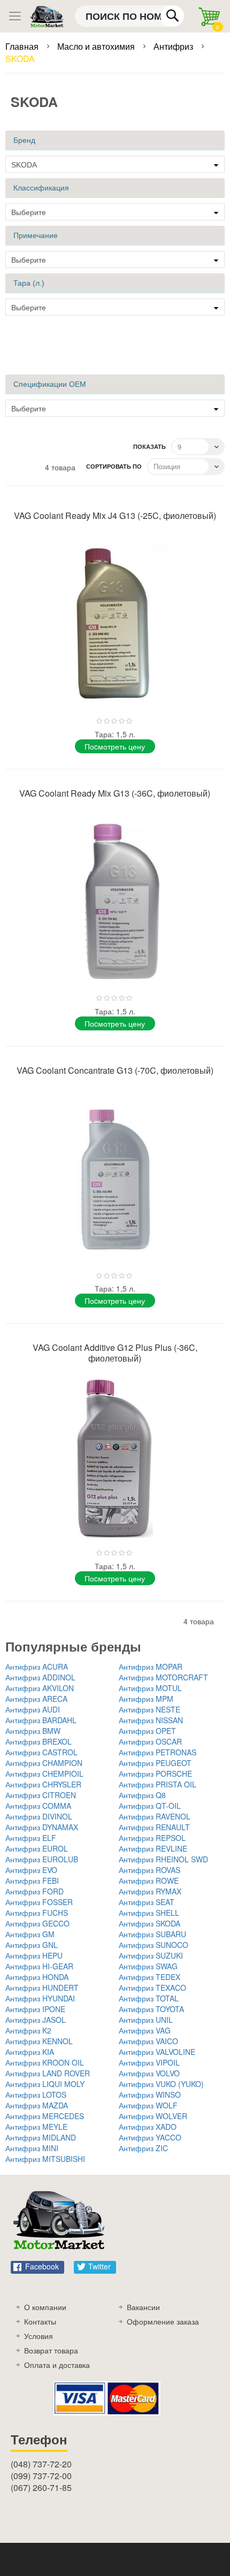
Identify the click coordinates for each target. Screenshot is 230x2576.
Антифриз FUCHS (37, 1913)
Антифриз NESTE (149, 1709)
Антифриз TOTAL (149, 1998)
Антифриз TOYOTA (151, 2009)
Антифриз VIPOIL (149, 2062)
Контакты (40, 2321)
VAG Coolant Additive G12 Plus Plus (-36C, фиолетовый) (115, 1353)
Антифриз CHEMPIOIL (44, 1774)
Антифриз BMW (33, 1731)
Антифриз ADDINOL (40, 1677)
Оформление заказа (163, 2321)
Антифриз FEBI (32, 1881)
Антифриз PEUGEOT (155, 1763)
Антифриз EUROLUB (42, 1859)
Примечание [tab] (36, 235)
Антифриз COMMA (38, 1806)
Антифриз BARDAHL (41, 1720)
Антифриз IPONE (35, 2009)
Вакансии (143, 2307)
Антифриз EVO (31, 1870)
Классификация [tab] (41, 188)
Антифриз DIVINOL (39, 1816)
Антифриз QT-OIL (150, 1806)
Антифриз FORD (34, 1891)
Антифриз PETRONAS (158, 1752)
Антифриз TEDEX (149, 1977)
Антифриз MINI (32, 2148)
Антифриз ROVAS (149, 1870)
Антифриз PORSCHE (155, 1774)
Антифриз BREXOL (39, 1741)
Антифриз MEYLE (36, 2127)
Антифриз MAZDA (37, 2105)
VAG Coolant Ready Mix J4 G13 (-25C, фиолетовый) (115, 515)
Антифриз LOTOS (36, 2095)
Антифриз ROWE (149, 1881)
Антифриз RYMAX (150, 1891)
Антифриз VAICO (148, 2041)
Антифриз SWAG (148, 1966)
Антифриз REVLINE (153, 1848)
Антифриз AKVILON (40, 1688)
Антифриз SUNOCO (154, 1945)
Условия (39, 2336)
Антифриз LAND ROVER (48, 2073)
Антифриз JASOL (36, 2020)
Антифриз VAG (145, 2030)
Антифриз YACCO (150, 2137)
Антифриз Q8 (142, 1795)
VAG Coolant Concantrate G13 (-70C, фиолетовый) (115, 1070)
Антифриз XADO (148, 2127)
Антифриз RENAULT (154, 1827)
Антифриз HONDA (37, 1977)
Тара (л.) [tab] (29, 283)
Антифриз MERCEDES (45, 2116)
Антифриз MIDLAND (41, 2137)
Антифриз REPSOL (152, 1838)
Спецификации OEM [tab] (50, 384)
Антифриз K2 (28, 2030)
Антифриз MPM (146, 1699)
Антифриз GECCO (37, 1923)
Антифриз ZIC (143, 2148)
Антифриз (174, 46)
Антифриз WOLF (148, 2105)
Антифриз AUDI (33, 1709)
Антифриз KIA (30, 2052)
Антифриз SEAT (147, 1902)
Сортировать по (114, 466)
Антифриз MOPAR (151, 1667)
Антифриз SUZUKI (151, 1955)
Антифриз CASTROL (41, 1752)
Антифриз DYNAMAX (42, 1827)
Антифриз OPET (147, 1731)
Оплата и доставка (57, 2365)
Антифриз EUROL (37, 1848)
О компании (45, 2307)
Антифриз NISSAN (151, 1720)
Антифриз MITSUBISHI (45, 2159)
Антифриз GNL (32, 1945)
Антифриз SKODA (149, 1923)
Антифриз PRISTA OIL (158, 1784)
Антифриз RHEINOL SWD (163, 1859)
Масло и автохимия (97, 46)
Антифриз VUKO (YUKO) (161, 2084)
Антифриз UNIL (146, 2020)
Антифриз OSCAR (150, 1741)
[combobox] (129, 16)
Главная (23, 46)
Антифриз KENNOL (39, 2041)
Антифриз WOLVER (153, 2116)
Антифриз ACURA (37, 1667)
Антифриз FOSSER (39, 1902)
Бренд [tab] (24, 140)
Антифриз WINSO (150, 2095)
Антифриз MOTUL (150, 1688)
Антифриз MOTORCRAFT (163, 1677)
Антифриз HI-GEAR (39, 1966)
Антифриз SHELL (149, 1913)
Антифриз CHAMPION (44, 1763)
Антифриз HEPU (34, 1955)
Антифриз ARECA (36, 1699)
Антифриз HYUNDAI (40, 1998)
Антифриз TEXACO (152, 1988)
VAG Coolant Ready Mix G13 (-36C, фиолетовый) (115, 793)
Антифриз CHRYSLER (43, 1784)
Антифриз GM (30, 1934)
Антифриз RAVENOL (155, 1816)
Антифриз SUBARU (152, 1934)
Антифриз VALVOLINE (157, 2052)
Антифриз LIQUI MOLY (45, 2084)
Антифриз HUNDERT (42, 1988)
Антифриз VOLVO (149, 2073)
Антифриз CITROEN (41, 1795)
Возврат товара (51, 2350)
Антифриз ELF (31, 1838)
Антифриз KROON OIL (45, 2062)
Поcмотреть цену (115, 746)
